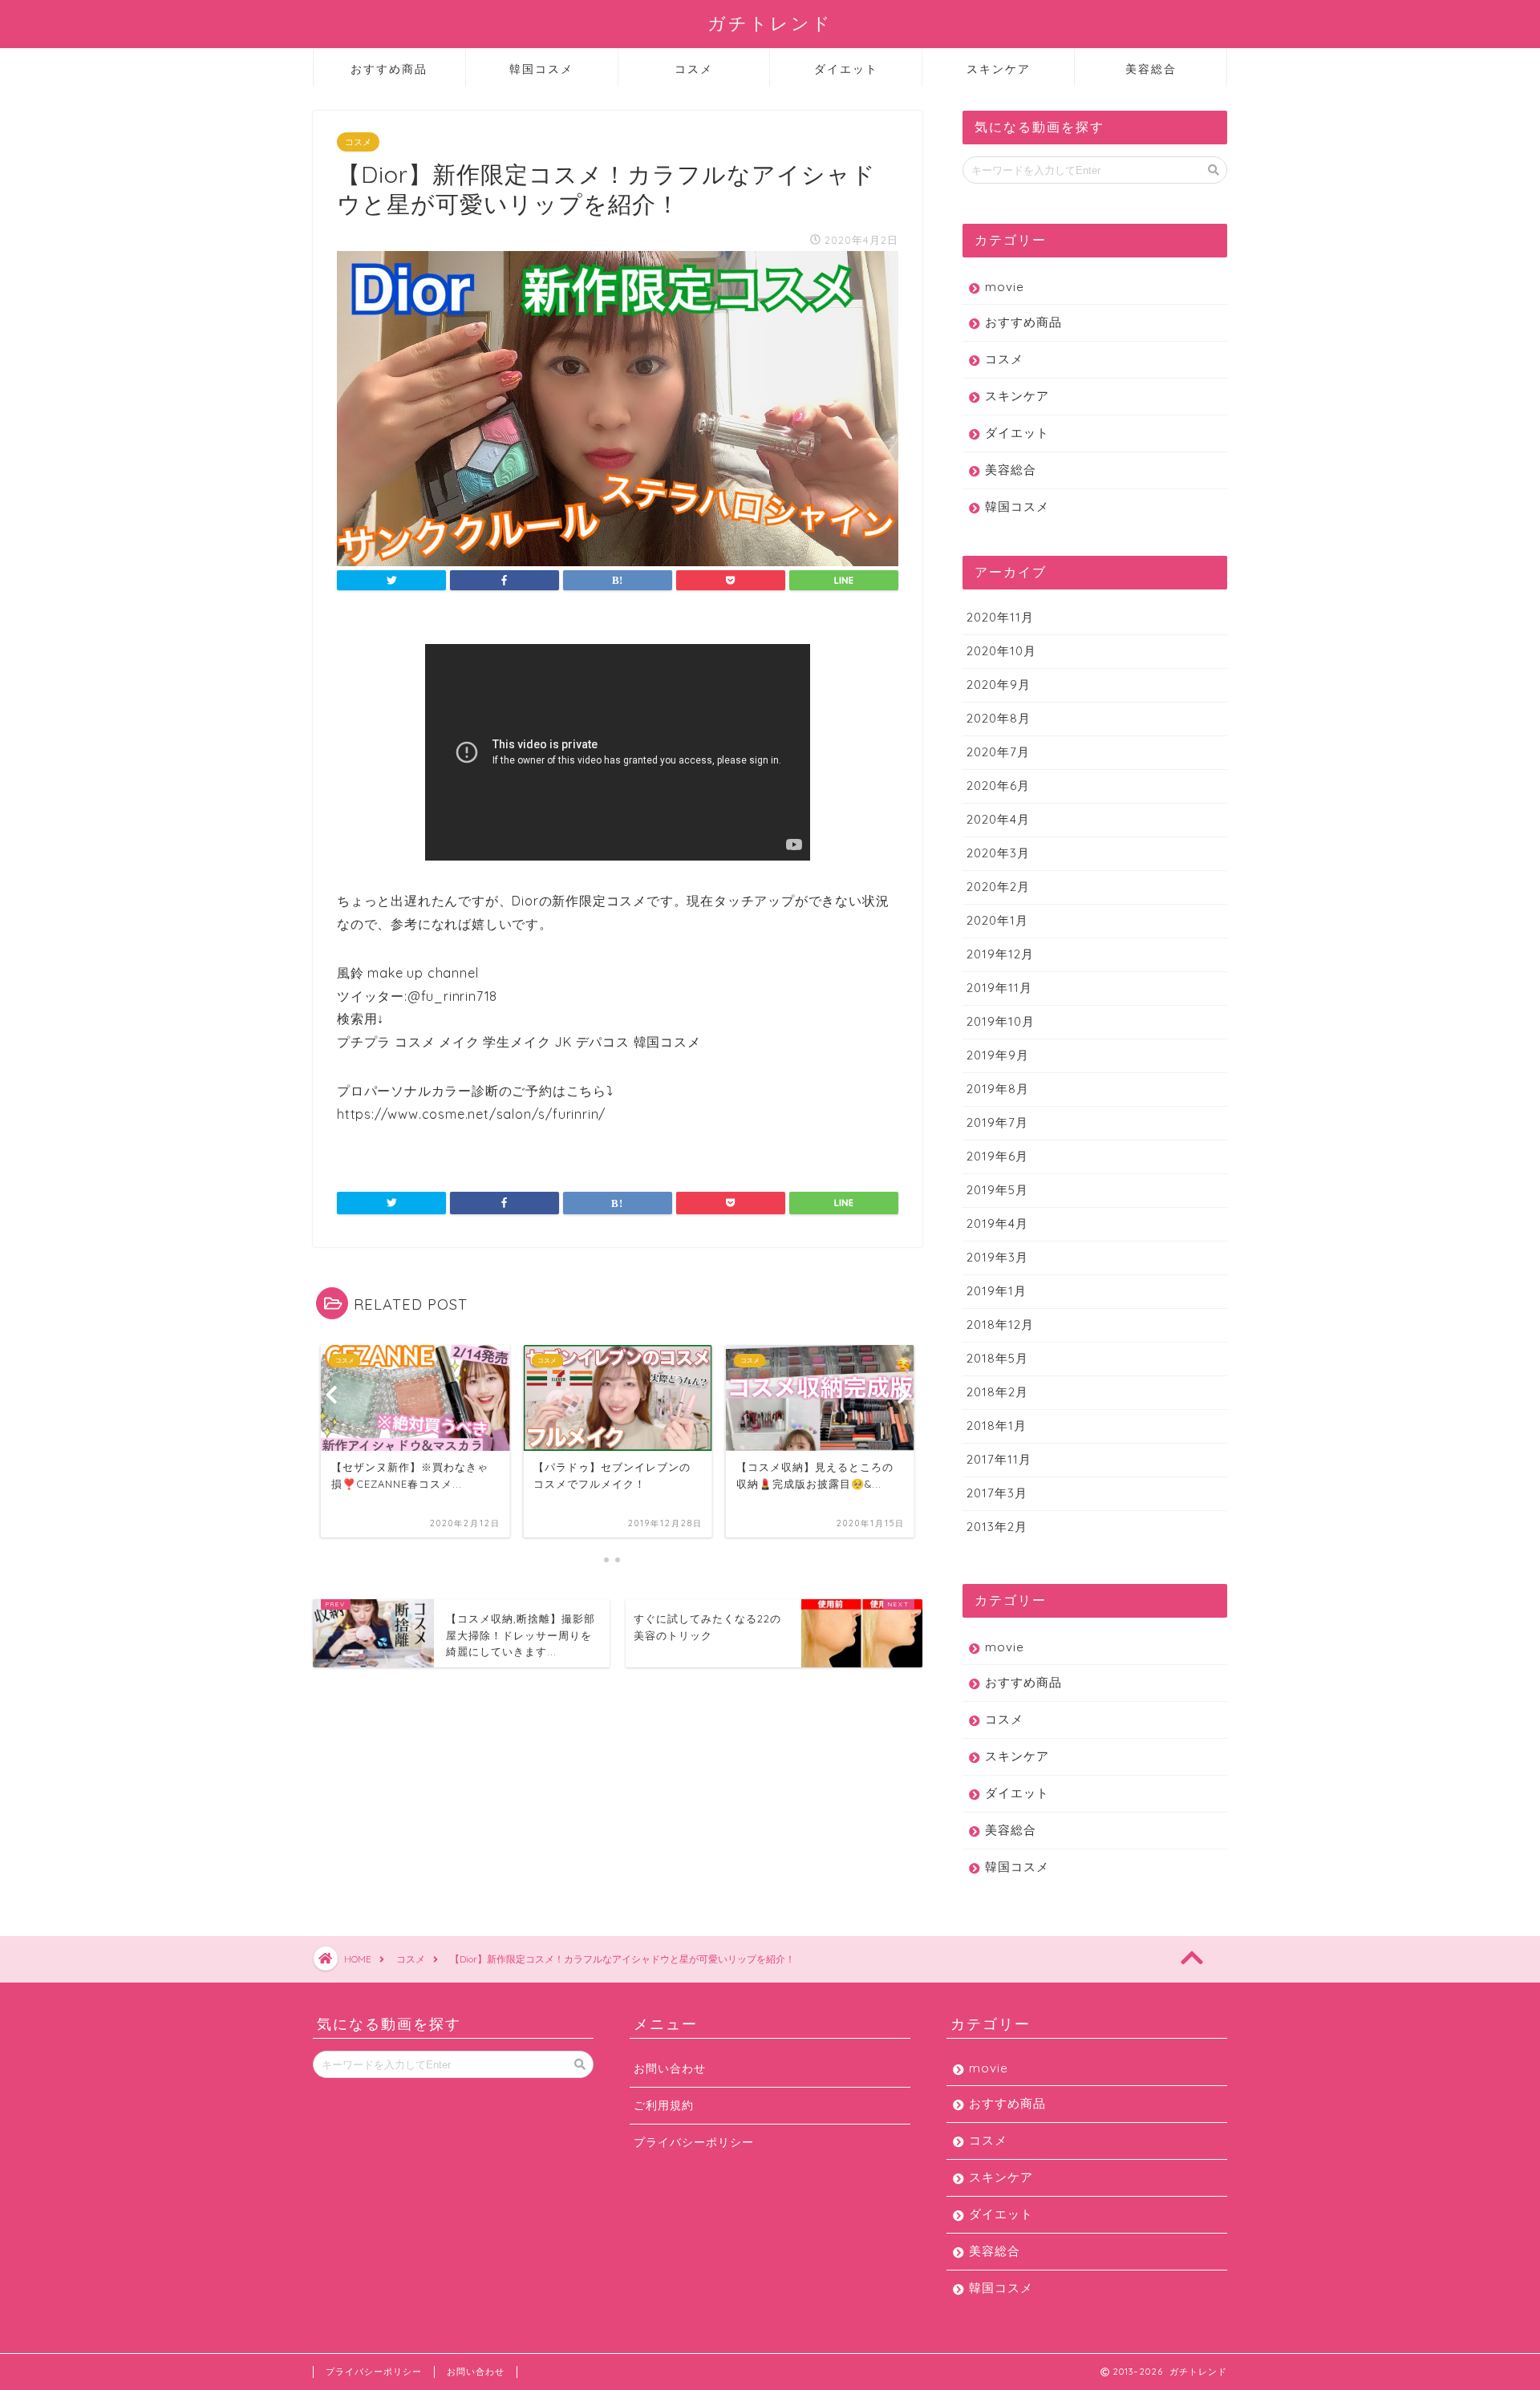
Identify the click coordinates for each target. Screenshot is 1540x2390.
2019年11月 (999, 988)
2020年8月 (999, 718)
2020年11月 (1000, 617)
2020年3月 (998, 853)
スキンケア (999, 69)
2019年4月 (997, 1223)
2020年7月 (998, 752)
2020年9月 (999, 685)
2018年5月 (997, 1358)
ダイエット (846, 69)
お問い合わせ (670, 2068)
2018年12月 (1000, 1325)
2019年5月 (997, 1190)
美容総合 (1151, 69)
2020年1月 (997, 920)
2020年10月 (1001, 651)
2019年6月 (997, 1156)
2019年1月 (997, 1291)
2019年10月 (1001, 1021)
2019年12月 (1000, 954)
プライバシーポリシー (694, 2142)
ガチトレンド (770, 23)
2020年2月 (998, 887)
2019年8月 (998, 1089)
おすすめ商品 (389, 69)
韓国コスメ (541, 69)
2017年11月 (999, 1459)
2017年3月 (997, 1493)
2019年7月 (997, 1122)
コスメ (694, 69)
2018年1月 (997, 1426)
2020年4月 (998, 819)
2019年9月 (998, 1055)
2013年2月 (997, 1527)
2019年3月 (997, 1257)
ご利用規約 (664, 2105)
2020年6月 (998, 786)
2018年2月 (997, 1392)
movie (1005, 287)
